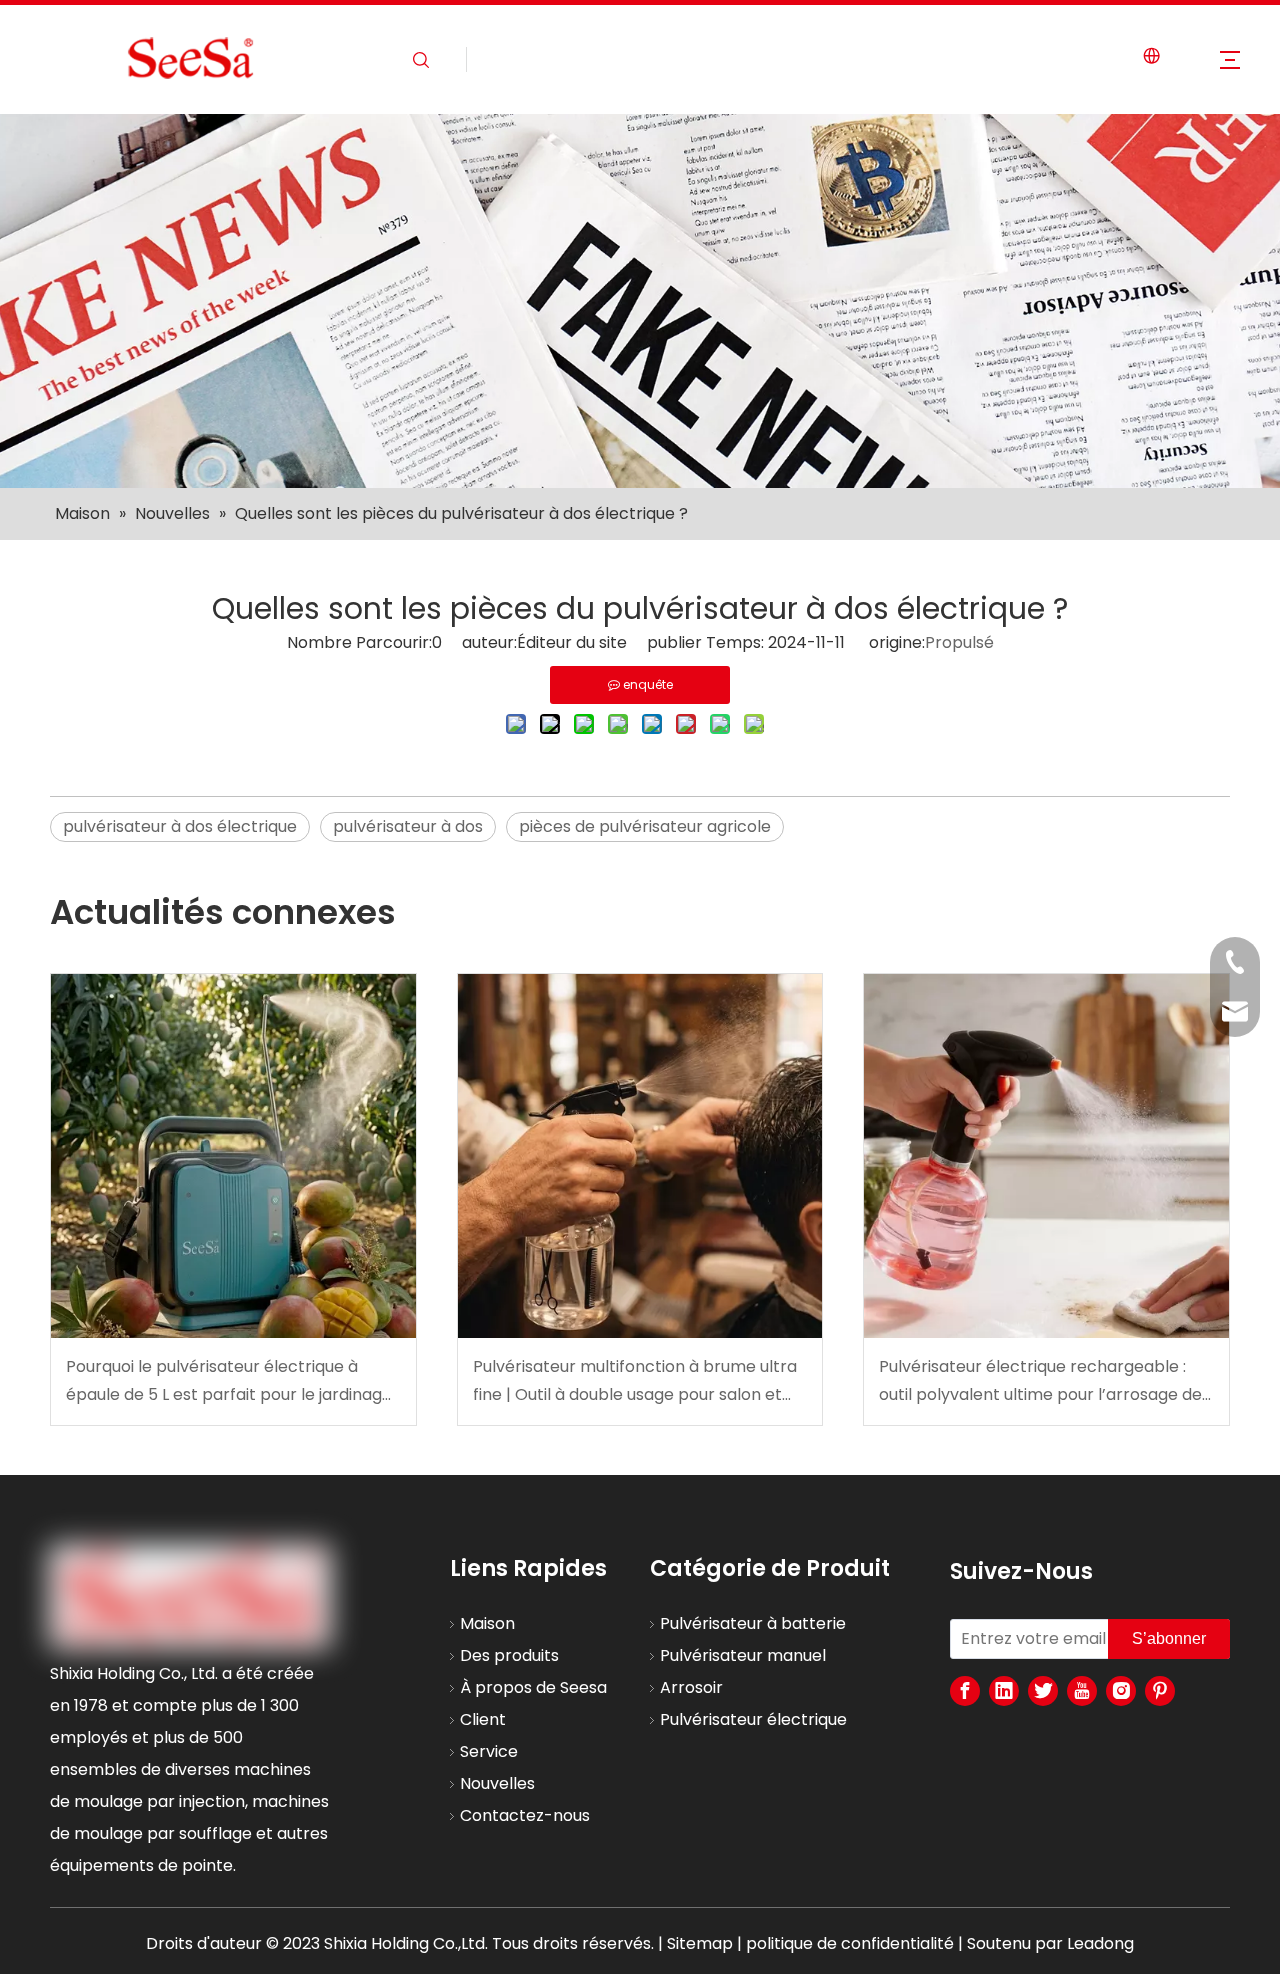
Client (483, 1719)
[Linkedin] (1004, 1691)
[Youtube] (1082, 1691)
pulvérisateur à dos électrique (180, 826)
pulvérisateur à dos (408, 826)
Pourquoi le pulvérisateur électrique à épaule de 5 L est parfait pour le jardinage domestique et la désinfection (229, 1381)
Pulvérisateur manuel (743, 1655)
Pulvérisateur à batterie (753, 1623)
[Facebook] (965, 1691)
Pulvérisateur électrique (753, 1719)
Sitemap (700, 1943)
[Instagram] (1121, 1691)
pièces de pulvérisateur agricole (645, 826)
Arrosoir (691, 1687)
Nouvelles (497, 1783)
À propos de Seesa (533, 1687)
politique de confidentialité (850, 1943)
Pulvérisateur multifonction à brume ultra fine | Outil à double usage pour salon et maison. (635, 1381)
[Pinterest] (1160, 1691)
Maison (487, 1623)
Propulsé (959, 642)
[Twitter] (1043, 1691)
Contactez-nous (525, 1815)
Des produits (509, 1655)
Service (489, 1751)
